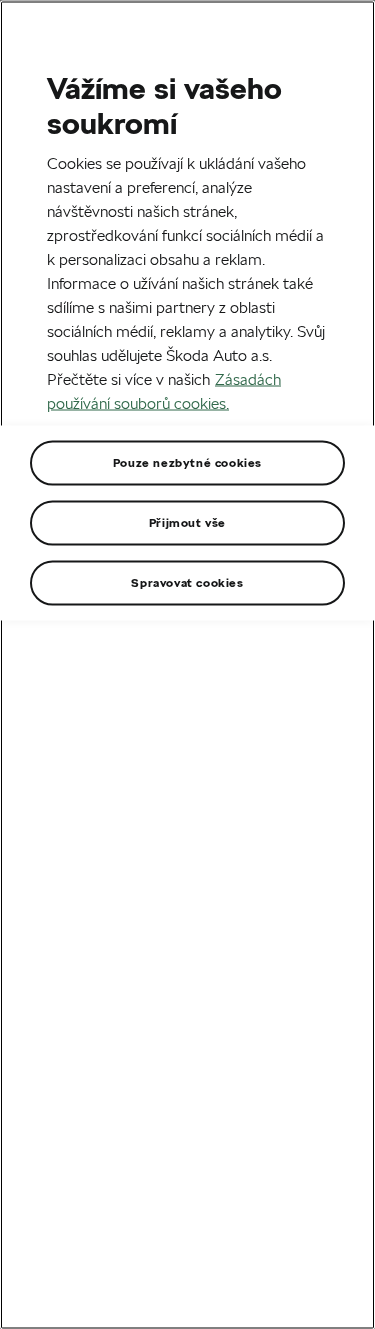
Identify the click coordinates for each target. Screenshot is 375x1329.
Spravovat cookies (187, 581)
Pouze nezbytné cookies (187, 461)
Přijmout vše (187, 521)
